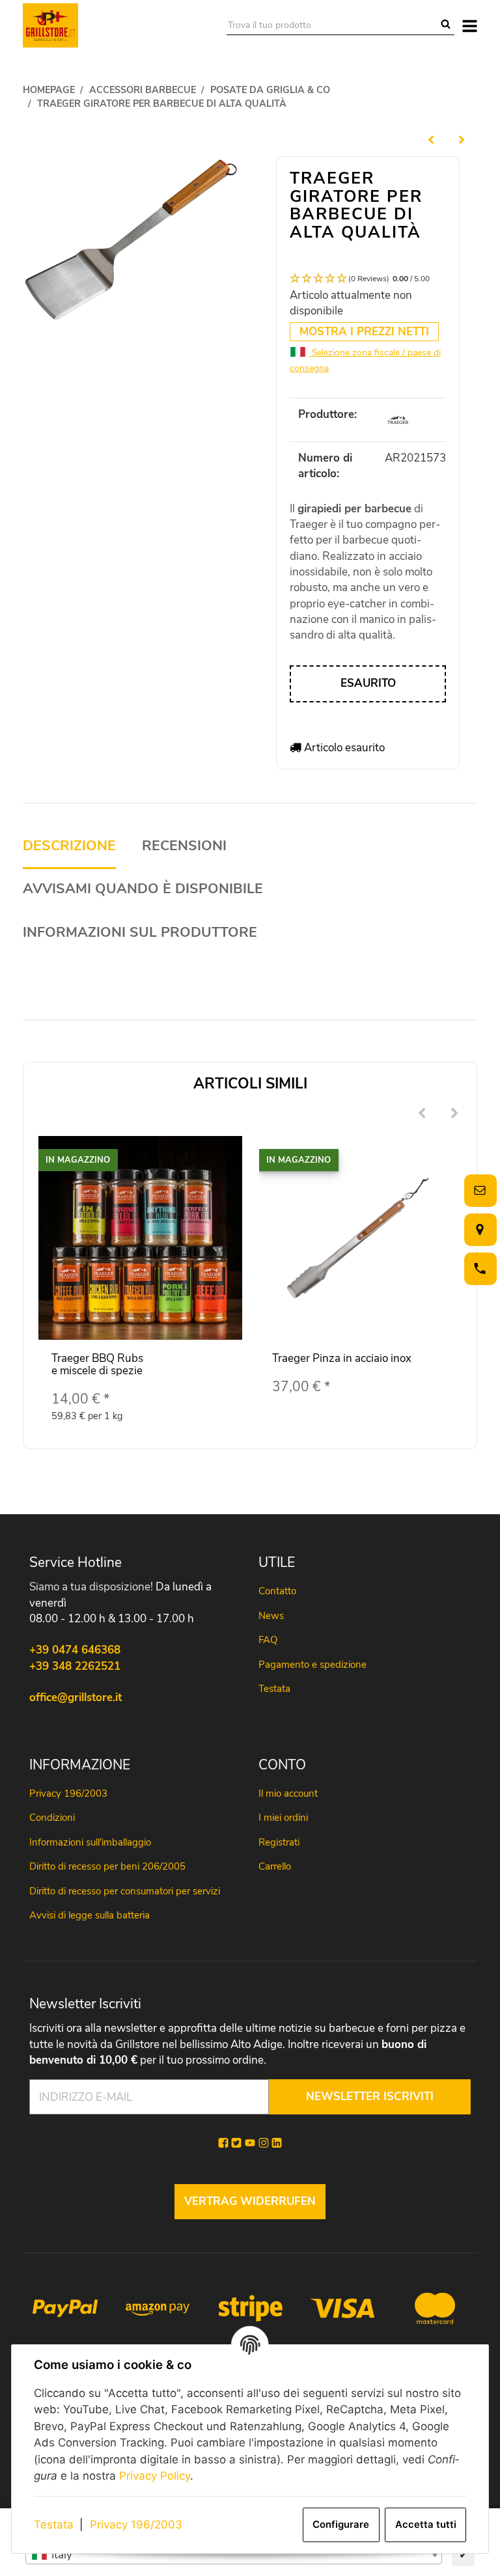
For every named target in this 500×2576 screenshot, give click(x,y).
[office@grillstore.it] (478, 1190)
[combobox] (234, 2555)
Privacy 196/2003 (136, 2525)
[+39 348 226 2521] (478, 1268)
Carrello (275, 1866)
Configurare (341, 2525)
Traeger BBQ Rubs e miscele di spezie (97, 1364)
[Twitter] (236, 2143)
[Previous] (422, 1114)
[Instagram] (264, 2143)
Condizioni (52, 1818)
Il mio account (288, 1794)
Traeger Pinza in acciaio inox (342, 1358)
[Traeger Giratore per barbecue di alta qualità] (132, 242)
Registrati (279, 1842)
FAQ (268, 1640)
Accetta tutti (426, 2525)
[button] (368, 279)
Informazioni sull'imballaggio (90, 1842)
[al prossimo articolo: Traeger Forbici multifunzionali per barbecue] (462, 139)
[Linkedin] (277, 2143)
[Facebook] (223, 2143)
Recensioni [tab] (184, 846)
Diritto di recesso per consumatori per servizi (125, 1891)
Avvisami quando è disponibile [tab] (143, 889)
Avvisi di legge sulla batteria (90, 1915)
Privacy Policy (155, 2476)
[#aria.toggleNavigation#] (470, 25)
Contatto (277, 1591)
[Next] (454, 1114)
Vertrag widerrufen (250, 2201)
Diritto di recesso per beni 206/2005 (107, 1866)
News (271, 1616)
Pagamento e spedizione (312, 1665)
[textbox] (234, 2555)
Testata (54, 2525)
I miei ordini (283, 1818)
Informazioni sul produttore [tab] (140, 933)
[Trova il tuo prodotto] (446, 25)
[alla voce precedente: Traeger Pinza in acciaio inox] (431, 139)
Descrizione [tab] (69, 846)
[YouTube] (250, 2143)
